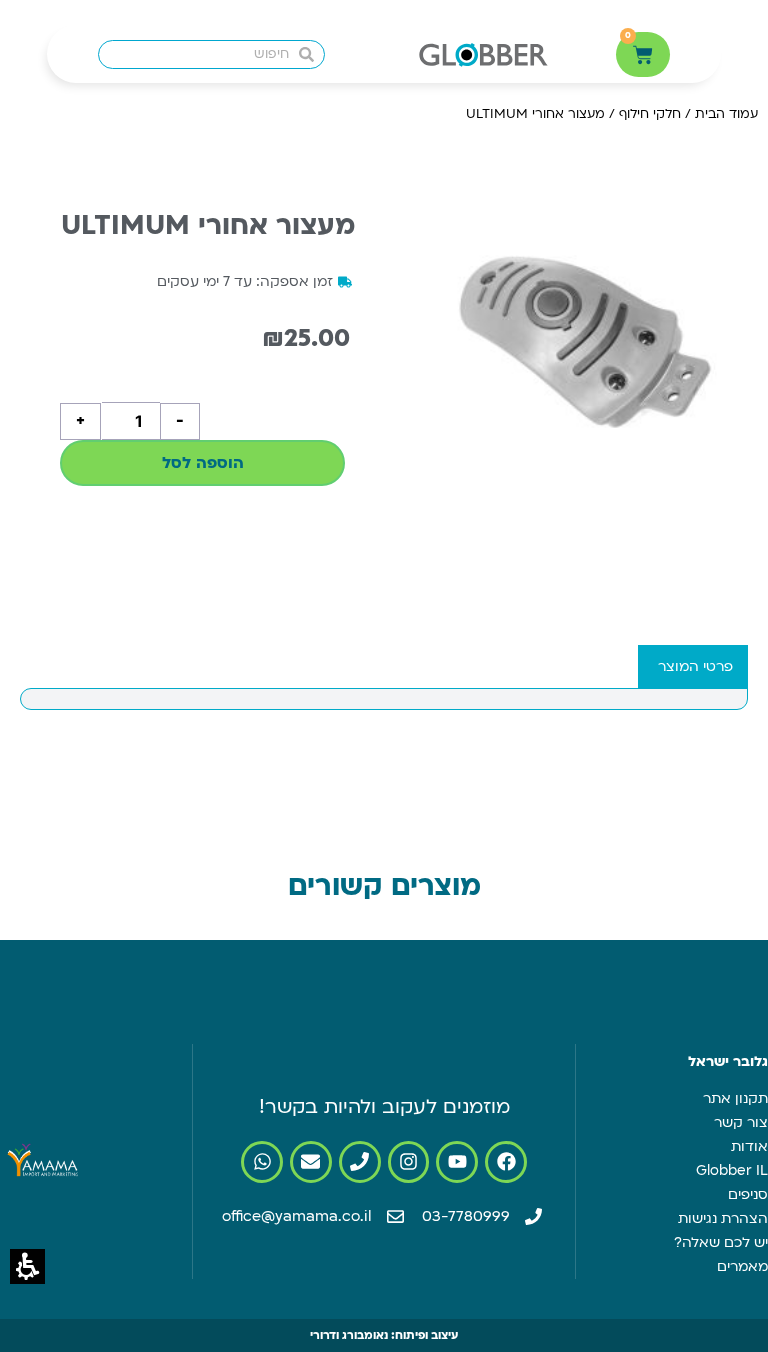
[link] (506, 1162)
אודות (749, 1146)
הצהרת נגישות (723, 1218)
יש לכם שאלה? (721, 1242)
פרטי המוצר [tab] (695, 666)
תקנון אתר (735, 1098)
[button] (27, 1266)
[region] (612, 121)
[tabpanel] (384, 699)
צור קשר (741, 1122)
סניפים (748, 1194)
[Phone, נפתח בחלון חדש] (360, 1162)
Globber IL (732, 1170)
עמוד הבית (726, 114)
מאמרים (742, 1266)
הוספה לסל (203, 463)
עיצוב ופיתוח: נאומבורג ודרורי (384, 1335)
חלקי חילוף (650, 114)
